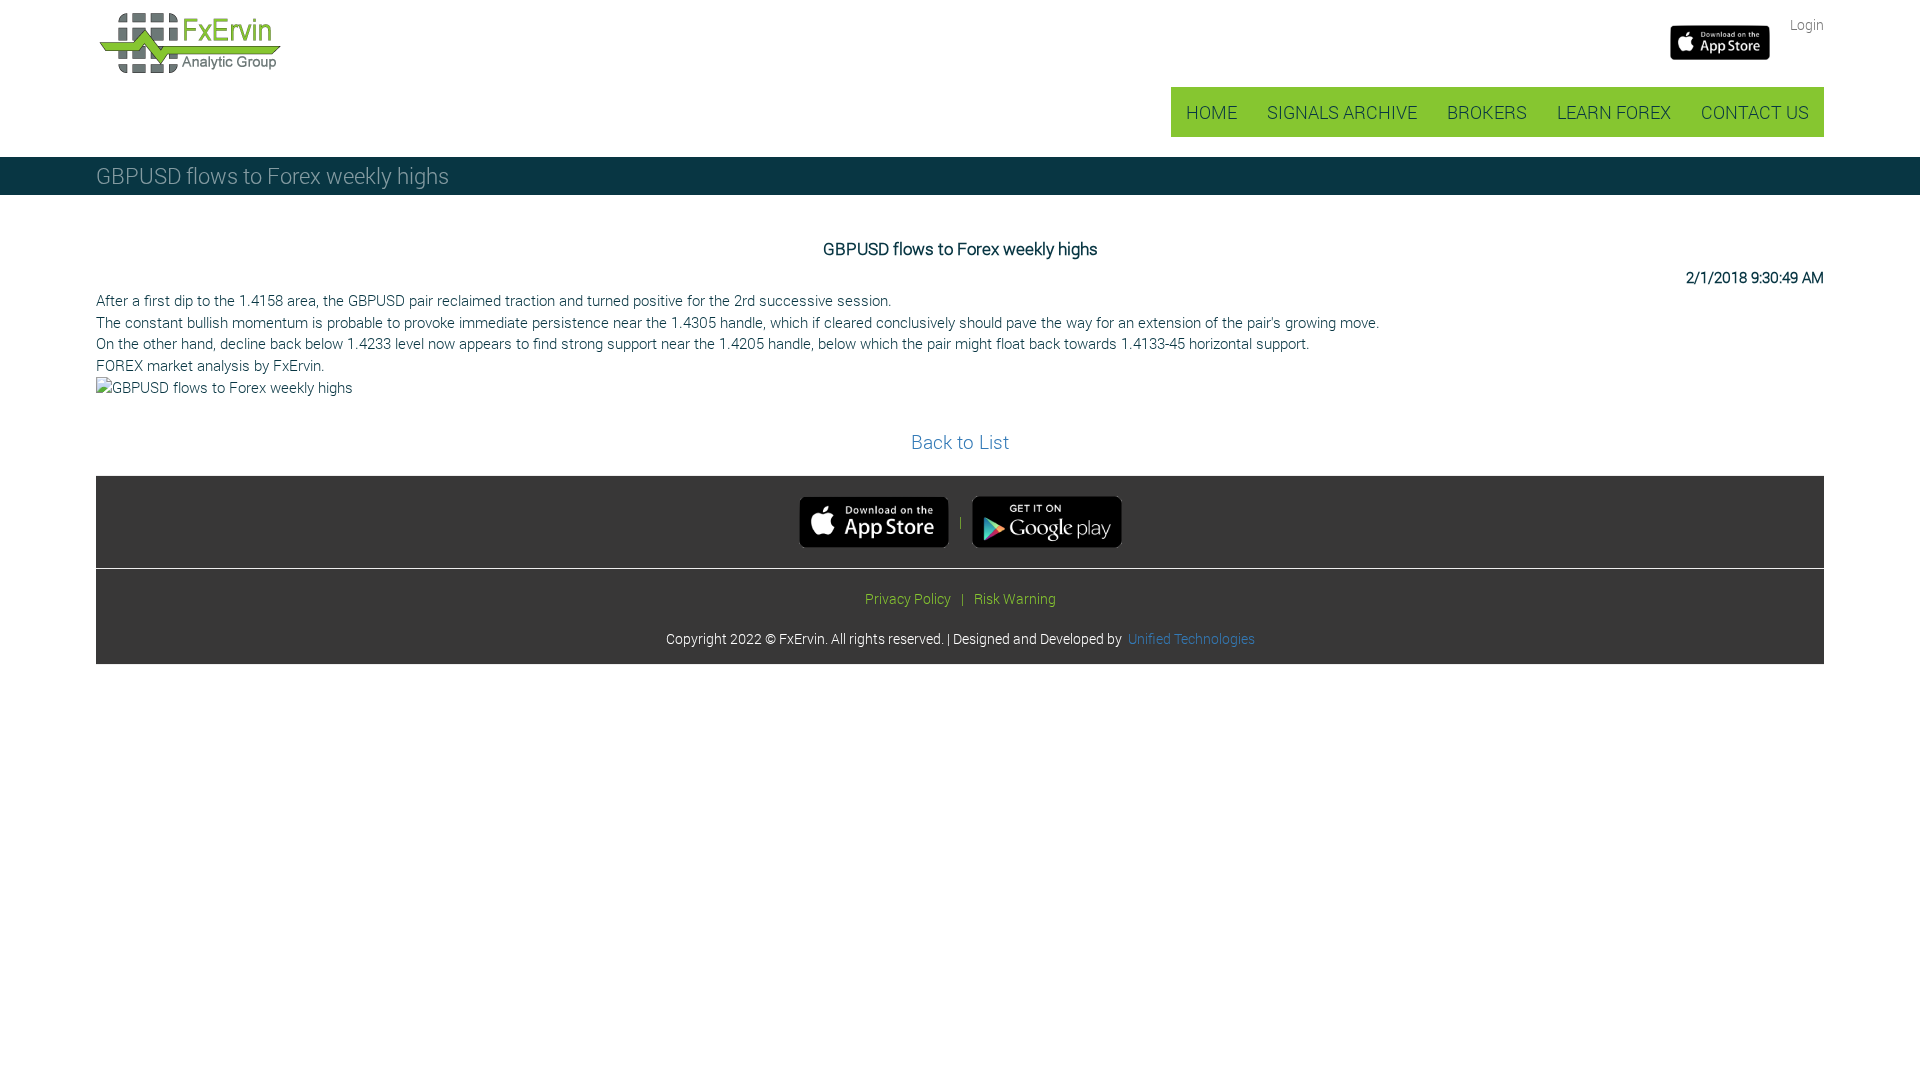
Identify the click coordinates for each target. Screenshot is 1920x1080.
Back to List (960, 441)
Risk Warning (1015, 598)
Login (1807, 24)
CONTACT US (1755, 112)
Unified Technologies (1188, 638)
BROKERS (1487, 112)
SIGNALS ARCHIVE (1342, 112)
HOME (1211, 112)
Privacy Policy (908, 598)
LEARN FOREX (1614, 112)
